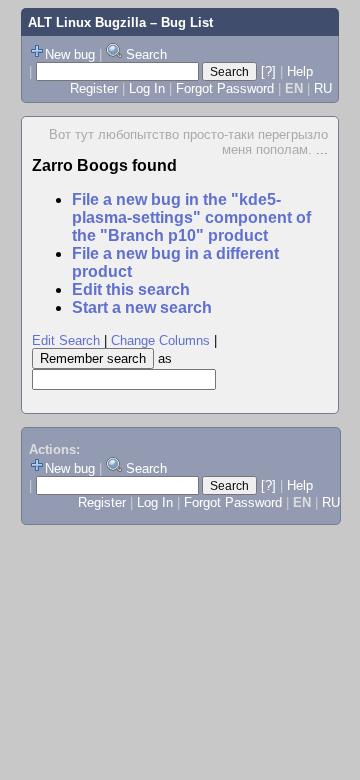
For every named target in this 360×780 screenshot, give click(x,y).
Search (146, 54)
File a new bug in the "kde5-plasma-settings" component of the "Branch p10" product (191, 217)
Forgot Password (225, 88)
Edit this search (131, 289)
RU (323, 88)
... (322, 149)
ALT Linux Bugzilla (87, 22)
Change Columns (160, 340)
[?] (268, 71)
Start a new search (142, 307)
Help (300, 71)
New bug (70, 54)
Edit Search (66, 340)
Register (94, 88)
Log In (147, 88)
